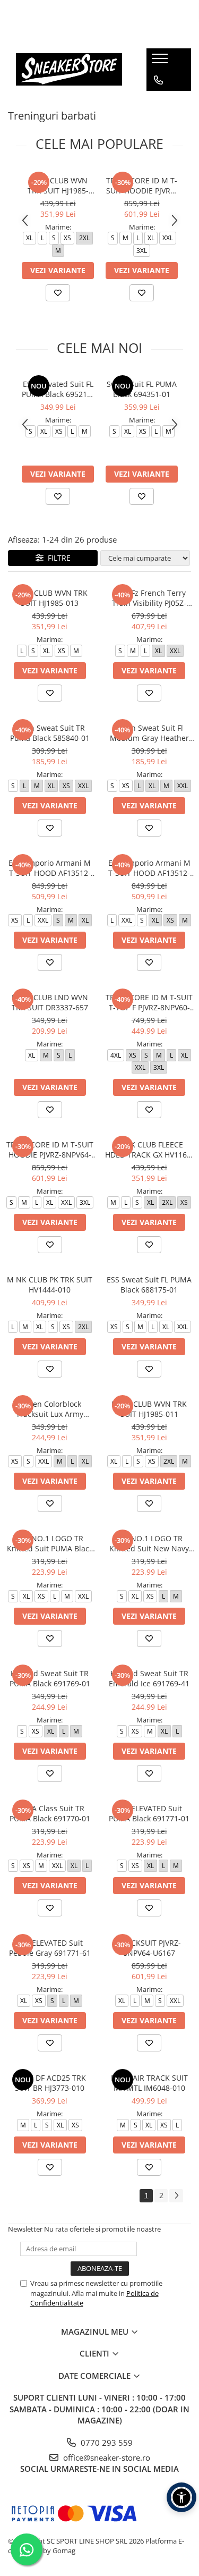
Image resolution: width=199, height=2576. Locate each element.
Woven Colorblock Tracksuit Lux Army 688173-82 (50, 1409)
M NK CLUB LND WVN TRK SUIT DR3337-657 (50, 1002)
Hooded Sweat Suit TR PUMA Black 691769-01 (50, 1678)
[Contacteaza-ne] (158, 80)
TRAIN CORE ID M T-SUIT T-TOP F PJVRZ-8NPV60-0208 (149, 1002)
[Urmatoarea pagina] (176, 2196)
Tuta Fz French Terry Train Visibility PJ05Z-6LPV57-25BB (149, 598)
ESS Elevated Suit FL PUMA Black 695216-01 (58, 389)
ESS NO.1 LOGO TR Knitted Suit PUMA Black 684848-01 (50, 1543)
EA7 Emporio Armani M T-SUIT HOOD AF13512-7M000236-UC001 (149, 868)
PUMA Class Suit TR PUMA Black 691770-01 (50, 1813)
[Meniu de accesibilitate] (181, 2497)
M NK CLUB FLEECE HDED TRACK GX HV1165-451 (149, 1150)
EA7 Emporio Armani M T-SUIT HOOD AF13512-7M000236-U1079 (50, 868)
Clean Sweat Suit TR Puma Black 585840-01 (50, 733)
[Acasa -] (69, 69)
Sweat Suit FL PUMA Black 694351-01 (142, 389)
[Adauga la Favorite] (58, 293)
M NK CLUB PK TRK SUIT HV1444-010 (50, 1285)
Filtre (57, 558)
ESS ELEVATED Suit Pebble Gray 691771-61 (50, 1948)
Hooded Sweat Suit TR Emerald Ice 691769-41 (149, 1678)
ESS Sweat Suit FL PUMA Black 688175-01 (149, 1285)
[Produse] (161, 62)
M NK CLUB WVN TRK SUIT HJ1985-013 (50, 598)
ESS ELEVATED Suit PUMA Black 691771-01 (149, 1813)
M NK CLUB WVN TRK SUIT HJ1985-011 (58, 185)
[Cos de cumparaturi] (158, 102)
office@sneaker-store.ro (106, 2457)
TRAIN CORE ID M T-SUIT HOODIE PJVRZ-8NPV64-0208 (142, 185)
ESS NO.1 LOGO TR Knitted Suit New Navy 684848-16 (149, 1543)
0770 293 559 (106, 2443)
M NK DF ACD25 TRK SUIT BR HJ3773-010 (50, 2083)
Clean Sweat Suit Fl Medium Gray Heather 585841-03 (149, 733)
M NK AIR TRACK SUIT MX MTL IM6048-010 (149, 2083)
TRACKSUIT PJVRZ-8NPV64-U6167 (149, 1948)
